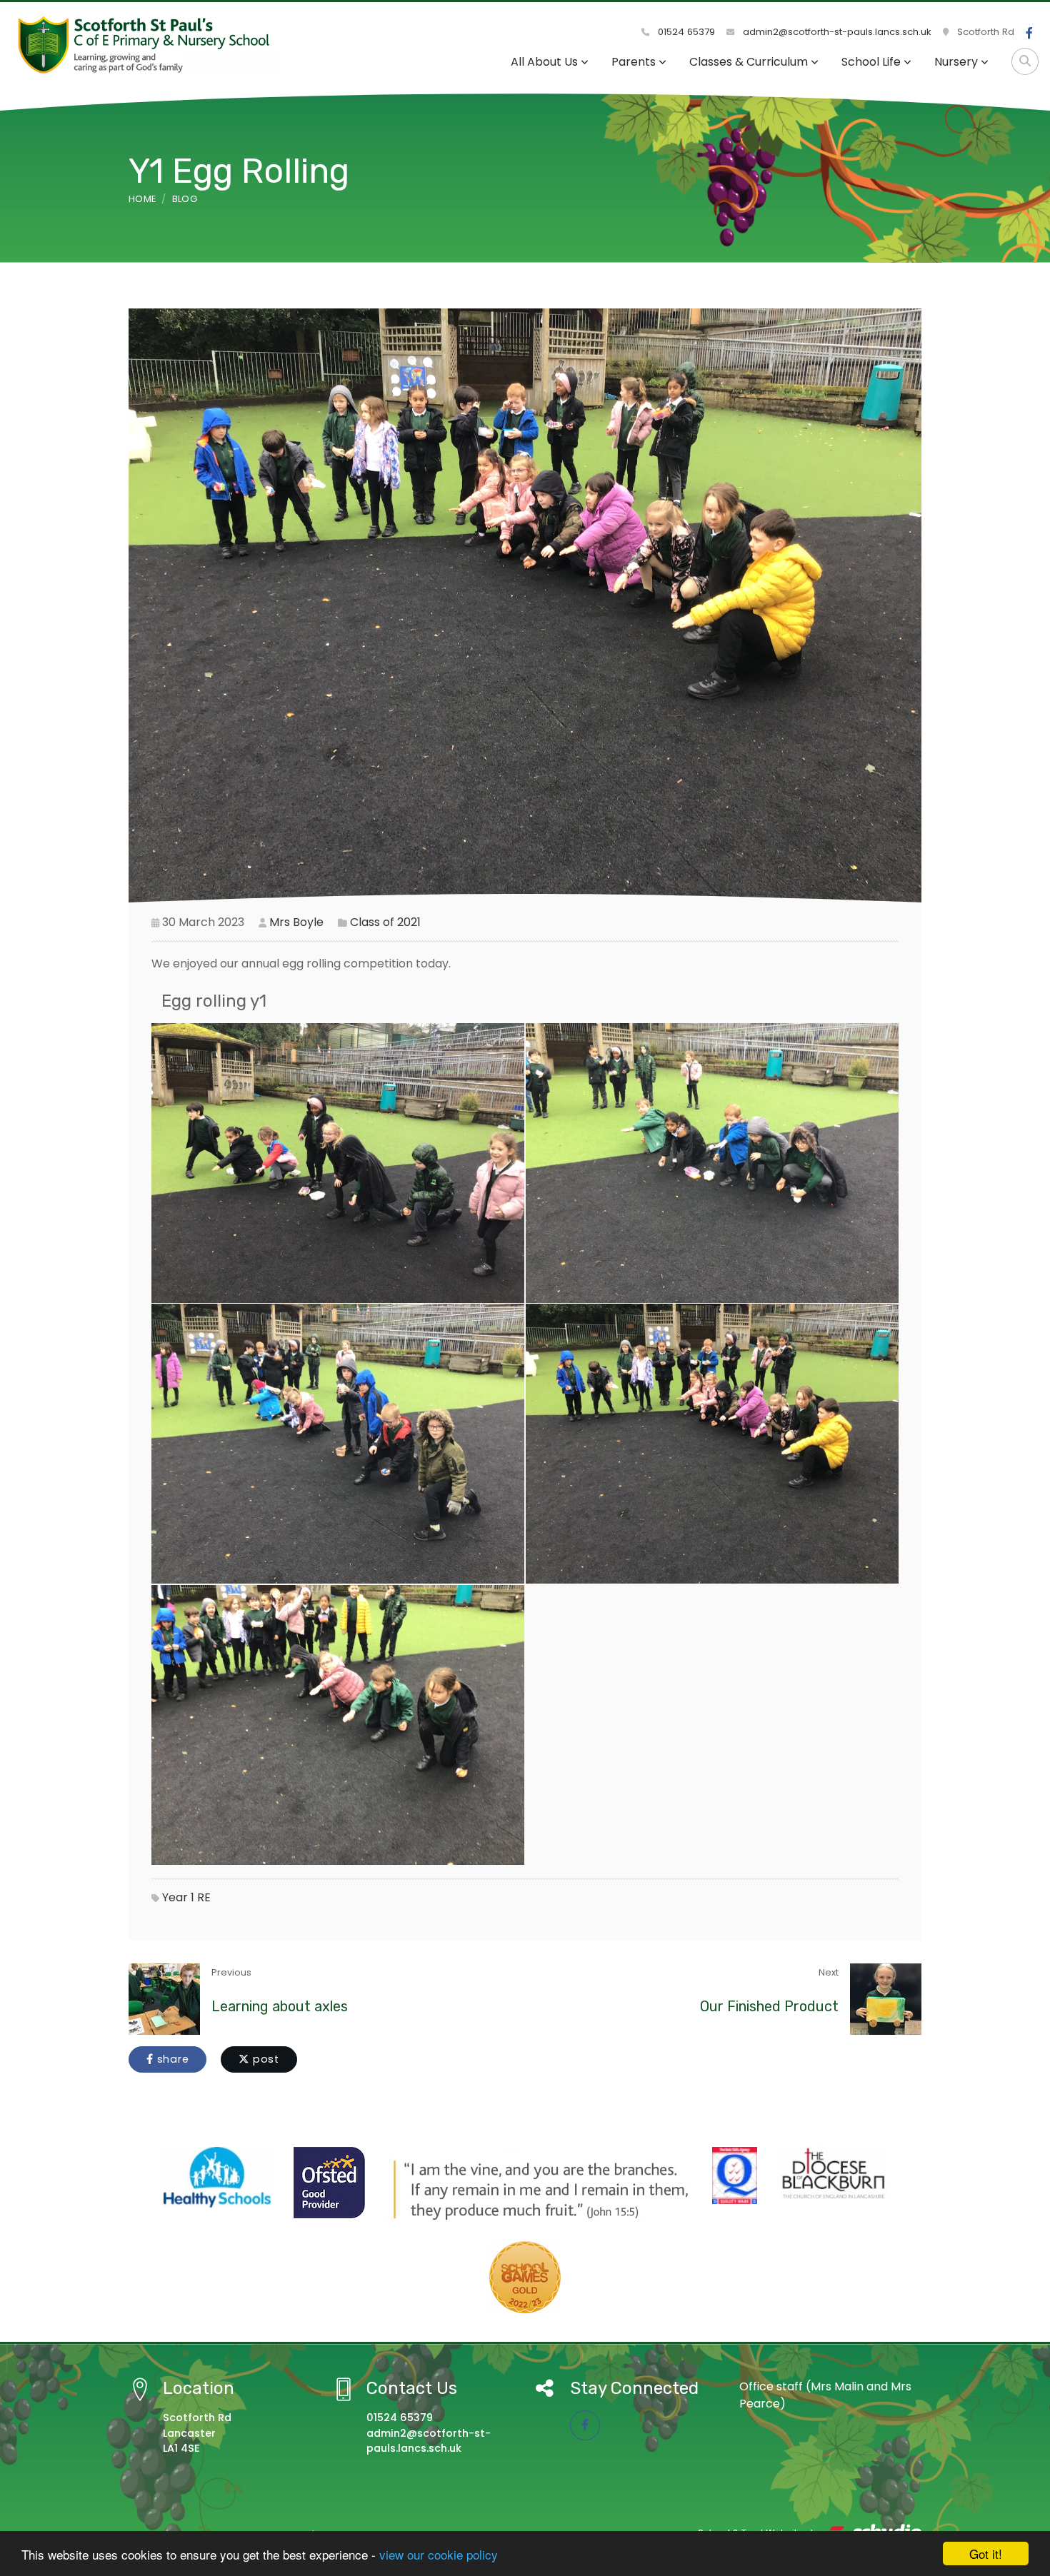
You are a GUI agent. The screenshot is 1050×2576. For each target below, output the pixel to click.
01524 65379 (685, 32)
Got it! (986, 2554)
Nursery (956, 62)
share (171, 2059)
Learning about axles (280, 2006)
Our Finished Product (769, 2006)
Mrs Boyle (296, 922)
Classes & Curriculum (749, 62)
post (264, 2059)
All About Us (544, 62)
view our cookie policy (439, 2554)
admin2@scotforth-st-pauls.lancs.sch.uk (836, 32)
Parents (634, 62)
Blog (185, 199)
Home (142, 199)
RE (204, 1897)
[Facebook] (1029, 34)
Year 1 (178, 1897)
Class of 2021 (385, 922)
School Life (871, 62)
